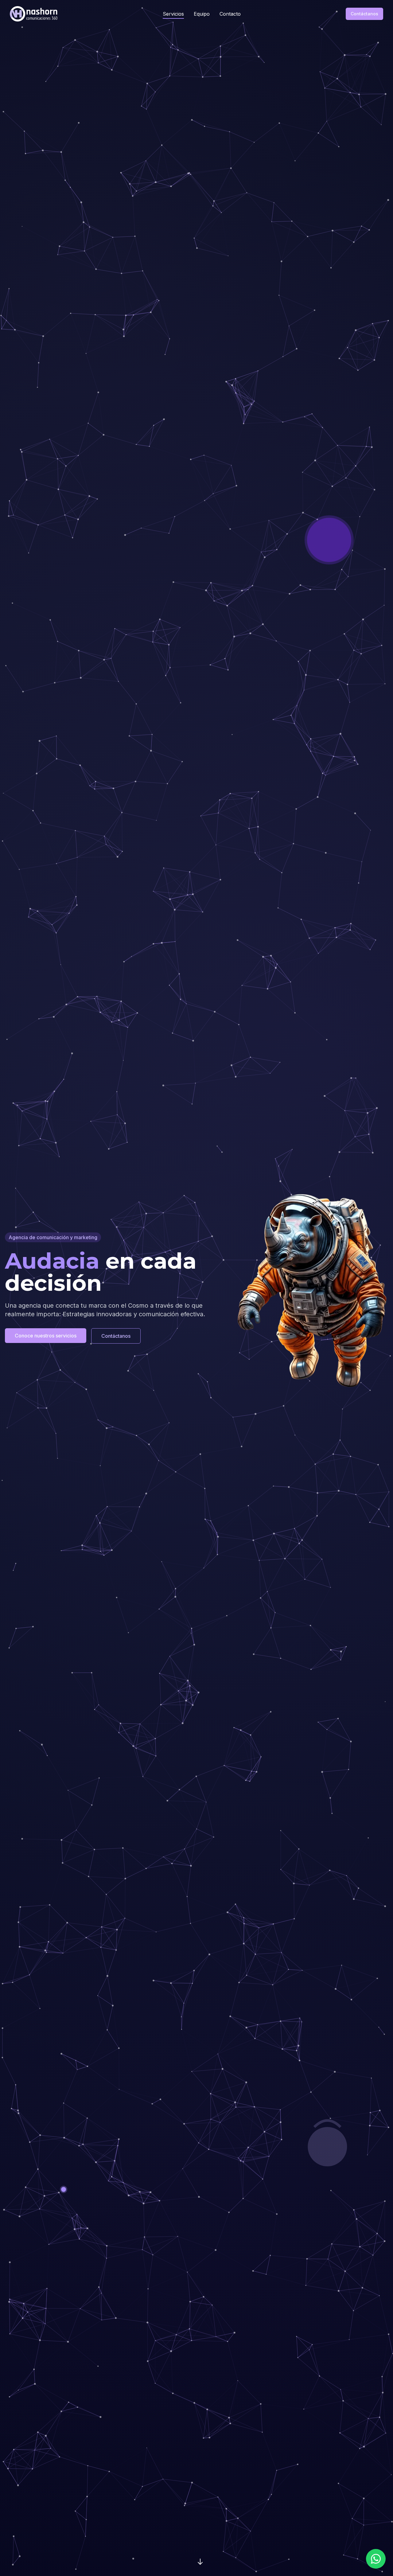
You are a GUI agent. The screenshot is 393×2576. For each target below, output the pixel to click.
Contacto (230, 14)
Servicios (173, 14)
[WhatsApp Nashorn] (376, 2559)
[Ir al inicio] (34, 14)
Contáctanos (364, 14)
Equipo (202, 14)
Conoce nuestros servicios (46, 1336)
